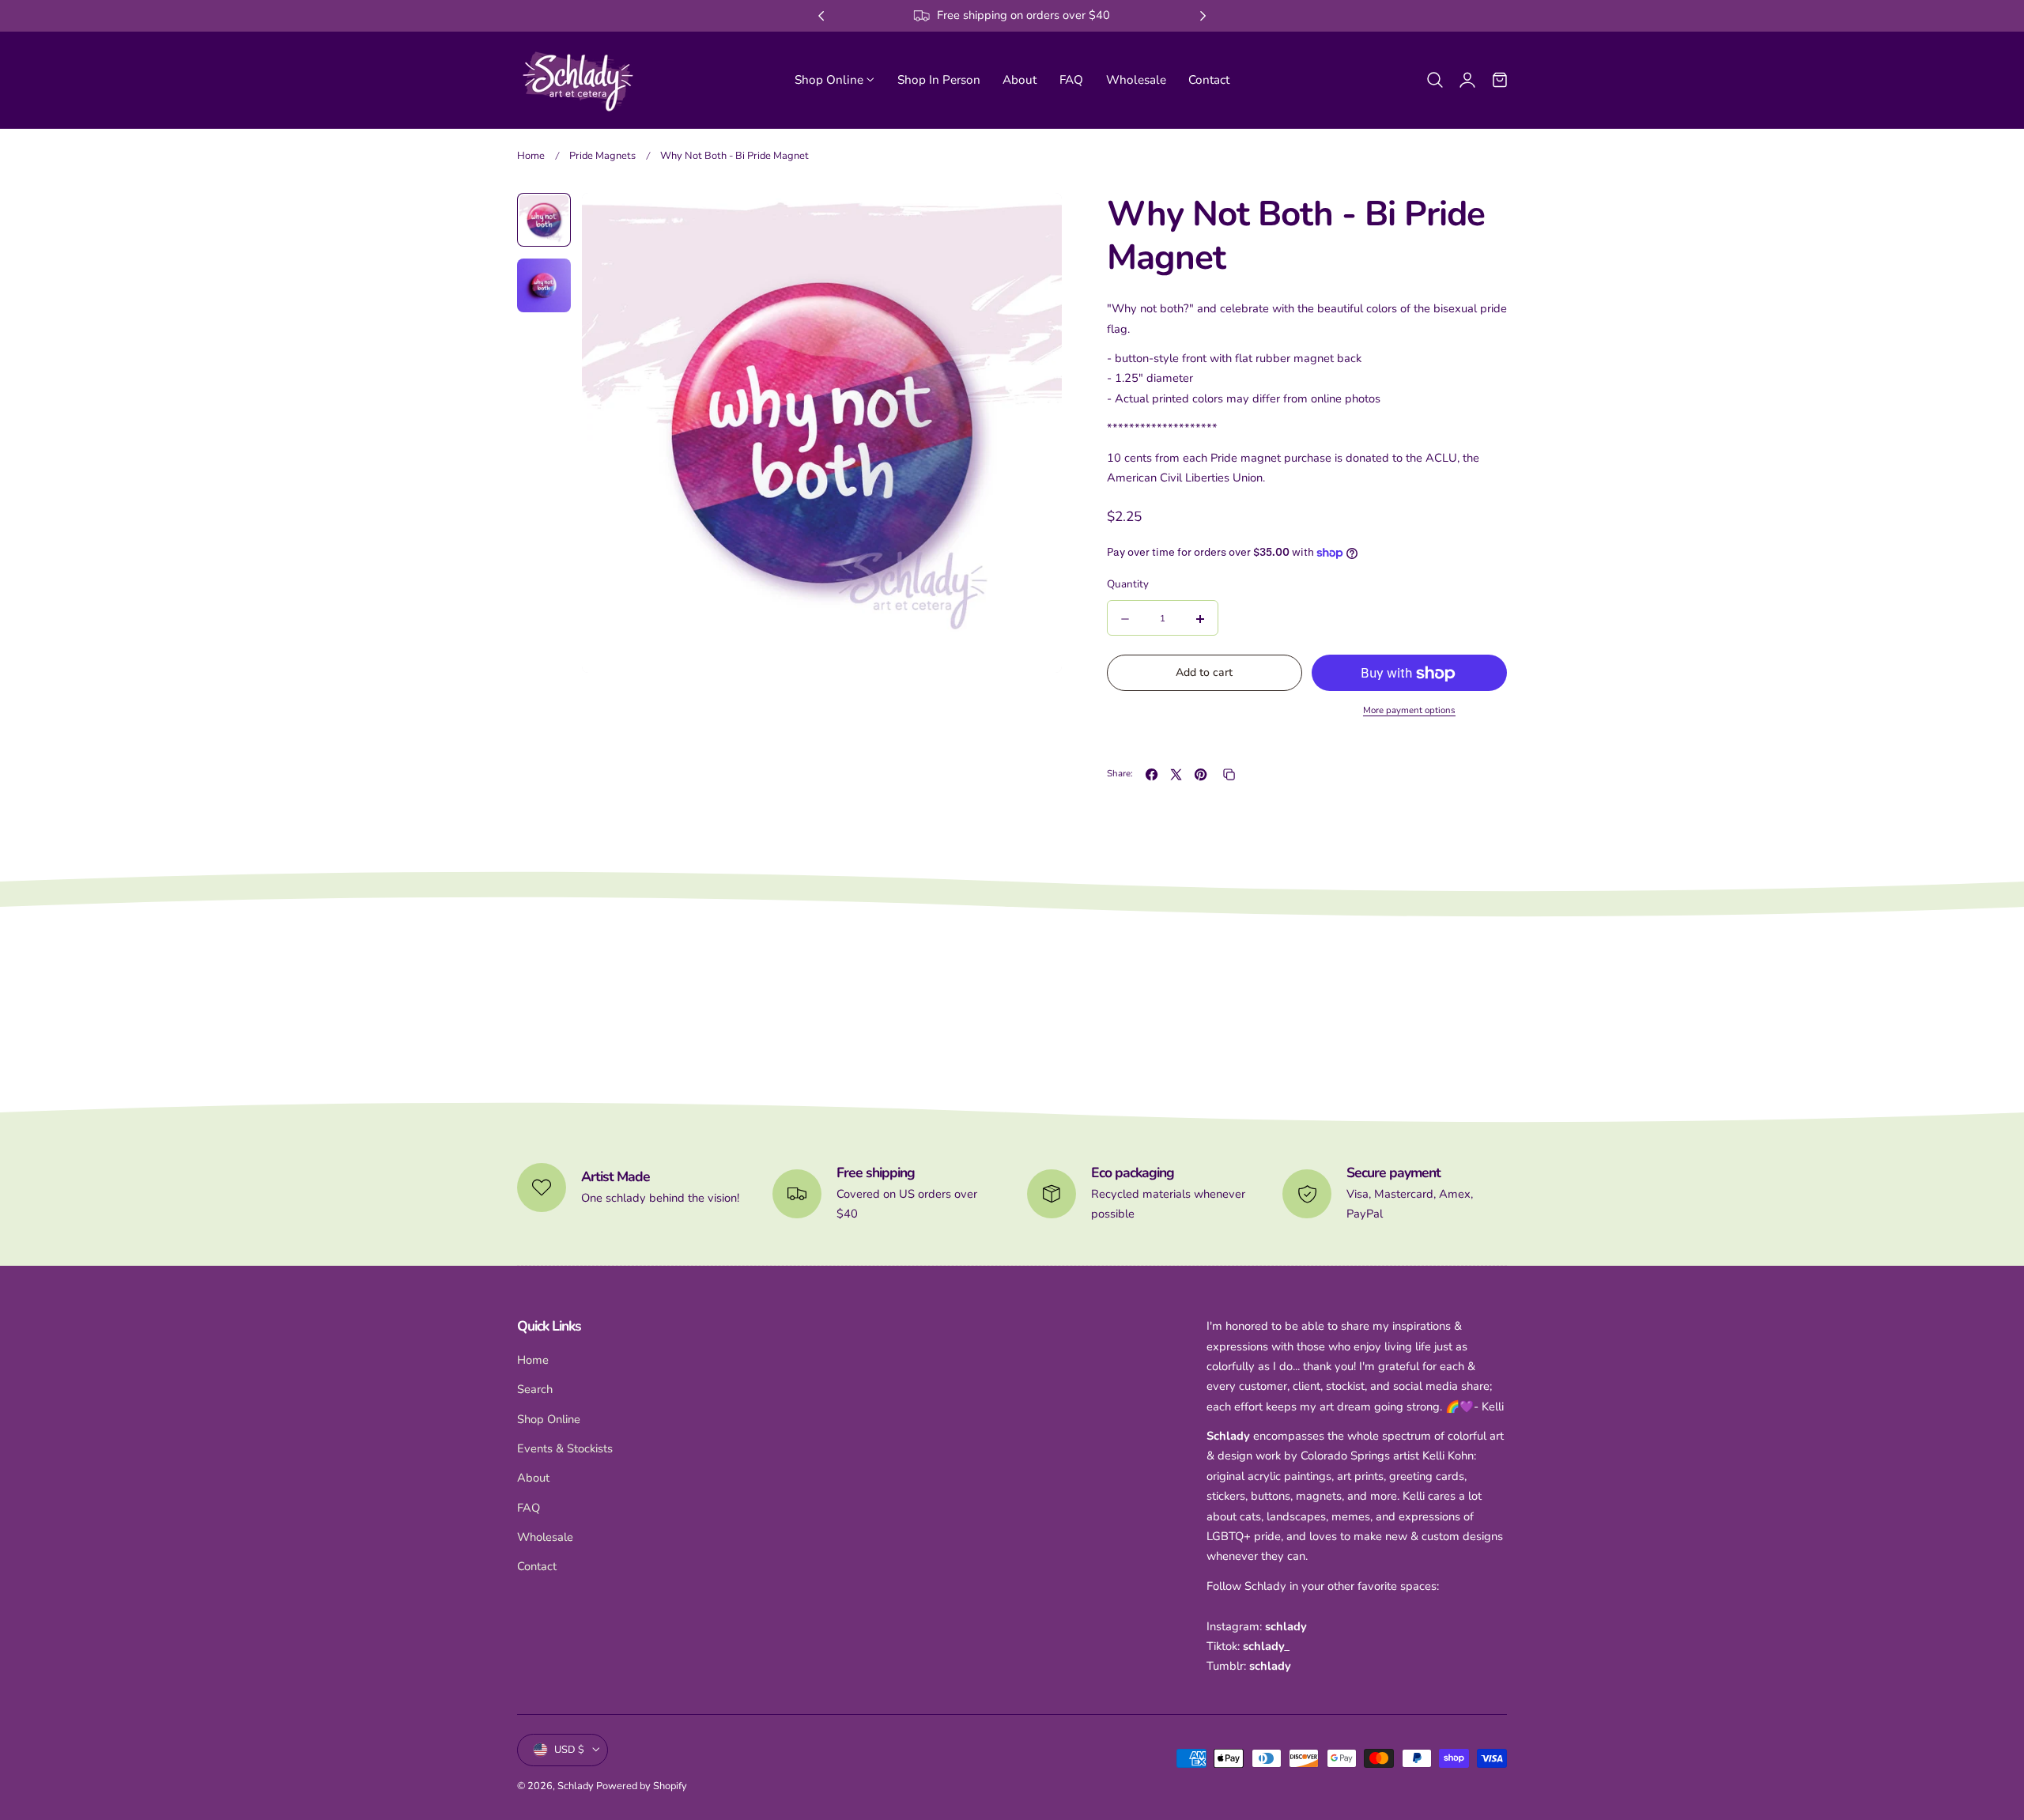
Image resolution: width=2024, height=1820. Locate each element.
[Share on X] (1176, 774)
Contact (537, 1566)
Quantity (1128, 585)
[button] (1435, 79)
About (533, 1478)
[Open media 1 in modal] (1033, 222)
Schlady (576, 1785)
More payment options (1409, 710)
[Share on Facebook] (1152, 774)
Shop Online (549, 1419)
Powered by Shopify (642, 1785)
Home (531, 156)
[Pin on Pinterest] (1201, 774)
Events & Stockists (565, 1448)
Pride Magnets (602, 156)
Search (535, 1389)
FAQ (529, 1508)
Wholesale (545, 1537)
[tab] (544, 220)
